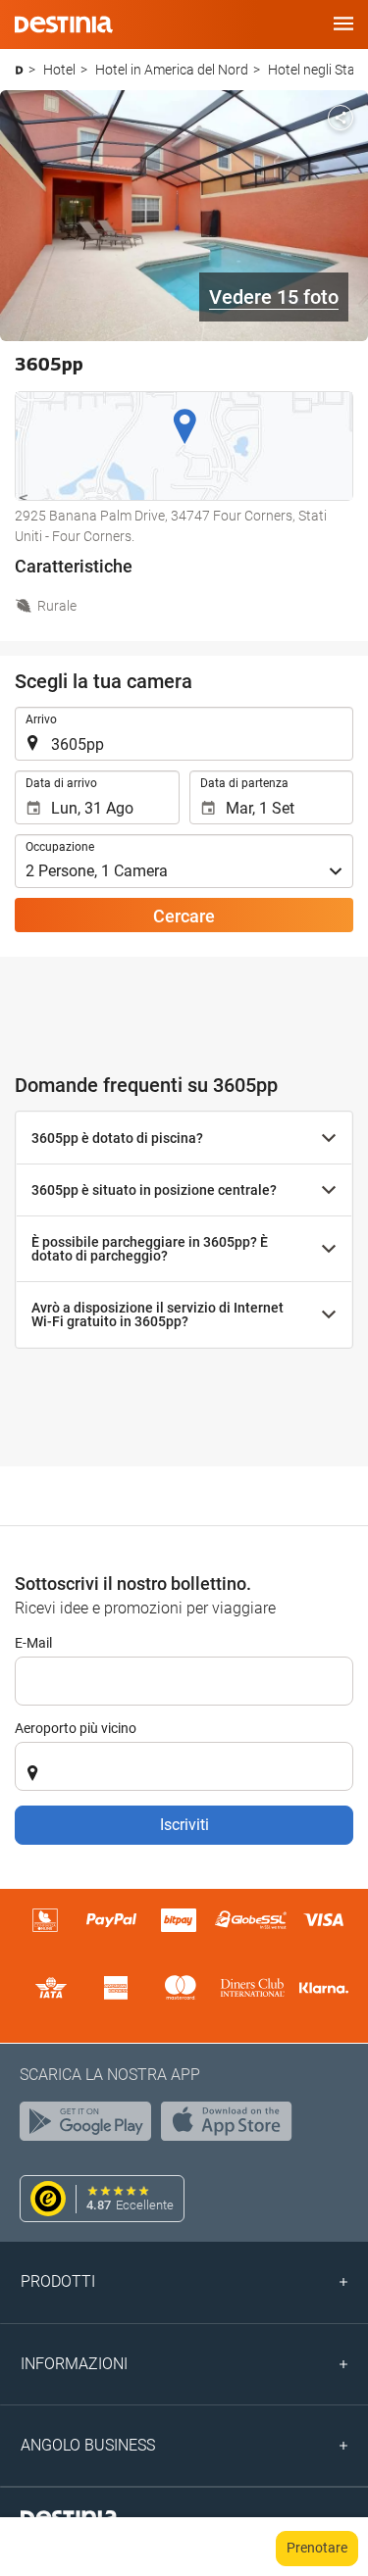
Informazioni (74, 2364)
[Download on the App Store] (232, 2126)
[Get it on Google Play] (90, 2126)
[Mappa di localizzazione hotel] (184, 446)
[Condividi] (341, 118)
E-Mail (33, 1643)
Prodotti (58, 2281)
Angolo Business (88, 2445)
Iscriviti (184, 1825)
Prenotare (317, 2548)
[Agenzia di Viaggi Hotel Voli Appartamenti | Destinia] (64, 25)
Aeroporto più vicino (76, 1728)
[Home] (19, 70)
